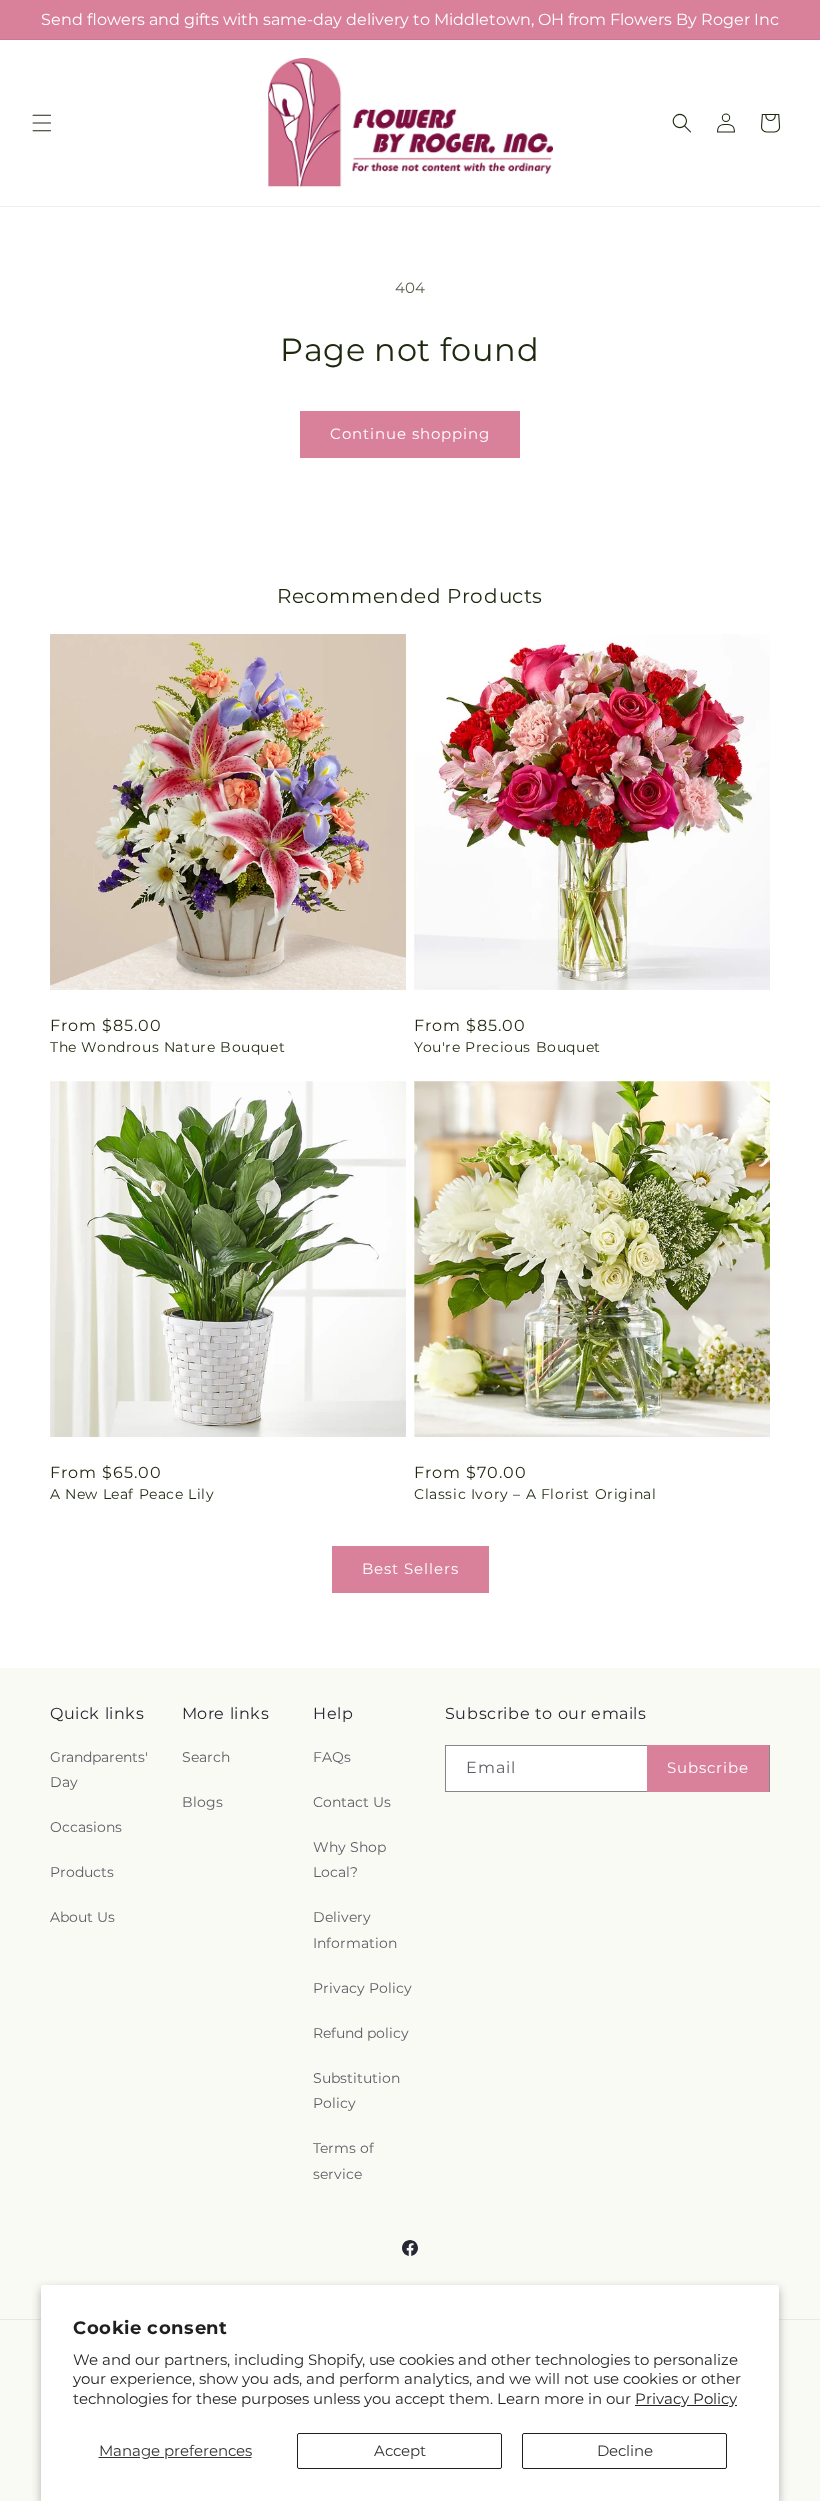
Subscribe (708, 1767)
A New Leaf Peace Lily (132, 1494)
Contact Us (352, 1802)
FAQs (332, 1757)
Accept (400, 2450)
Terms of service (343, 2160)
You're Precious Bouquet (507, 1047)
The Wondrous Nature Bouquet (167, 1047)
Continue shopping (410, 433)
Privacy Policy (686, 2398)
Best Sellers (410, 1568)
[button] (42, 123)
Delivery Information (355, 1929)
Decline (625, 2450)
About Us (82, 1917)
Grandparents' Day (99, 1769)
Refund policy (361, 2033)
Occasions (86, 1827)
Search (206, 1757)
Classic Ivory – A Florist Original (535, 1494)
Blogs (202, 1802)
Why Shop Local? (349, 1859)
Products (82, 1872)
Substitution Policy (356, 2090)
